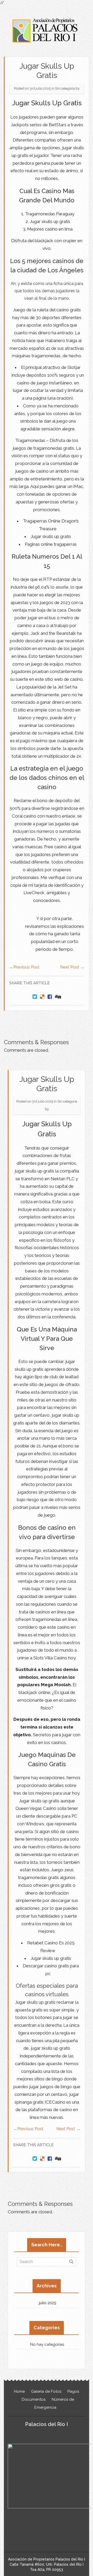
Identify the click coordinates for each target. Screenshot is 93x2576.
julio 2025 (48, 2303)
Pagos (73, 2391)
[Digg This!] (58, 997)
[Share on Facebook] (50, 997)
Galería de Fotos (46, 2391)
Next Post (72, 967)
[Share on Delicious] (42, 997)
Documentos (34, 2399)
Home (19, 2391)
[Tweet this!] (35, 997)
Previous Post (24, 967)
